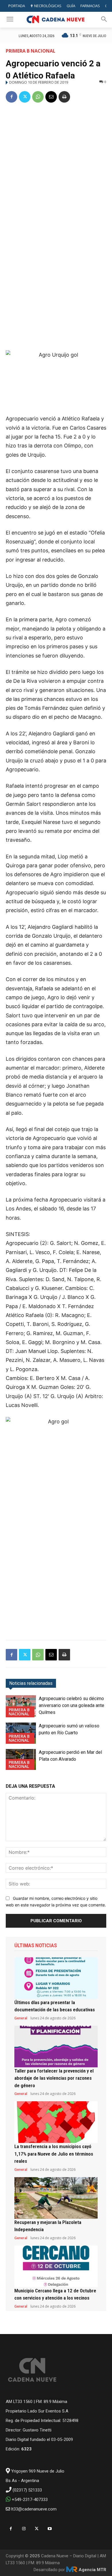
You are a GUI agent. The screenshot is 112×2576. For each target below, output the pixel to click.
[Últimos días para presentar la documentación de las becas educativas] (56, 1978)
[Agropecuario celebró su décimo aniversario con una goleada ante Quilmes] (21, 1706)
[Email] (51, 97)
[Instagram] (24, 2529)
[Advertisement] (56, 167)
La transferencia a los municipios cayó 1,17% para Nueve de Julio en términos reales (54, 2154)
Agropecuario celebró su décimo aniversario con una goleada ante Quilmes (72, 1705)
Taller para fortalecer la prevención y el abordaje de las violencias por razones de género (54, 2078)
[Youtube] (50, 2529)
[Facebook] (11, 97)
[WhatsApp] (38, 97)
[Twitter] (25, 97)
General (21, 2018)
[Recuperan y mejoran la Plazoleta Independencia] (56, 2198)
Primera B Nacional (31, 51)
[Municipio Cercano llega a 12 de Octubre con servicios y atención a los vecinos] (56, 2266)
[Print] (64, 97)
